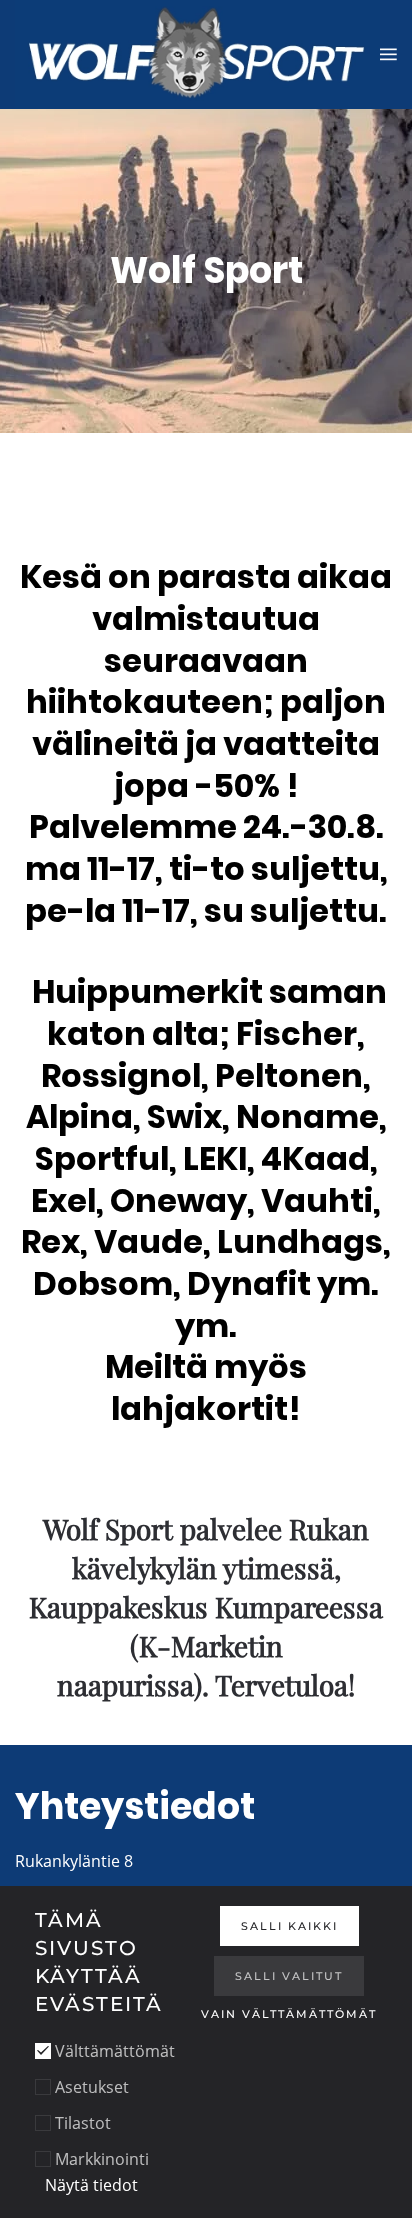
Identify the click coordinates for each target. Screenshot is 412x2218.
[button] (388, 54)
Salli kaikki (289, 1926)
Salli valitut (289, 1976)
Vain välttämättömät (289, 2014)
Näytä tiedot (91, 2185)
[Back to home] (197, 54)
